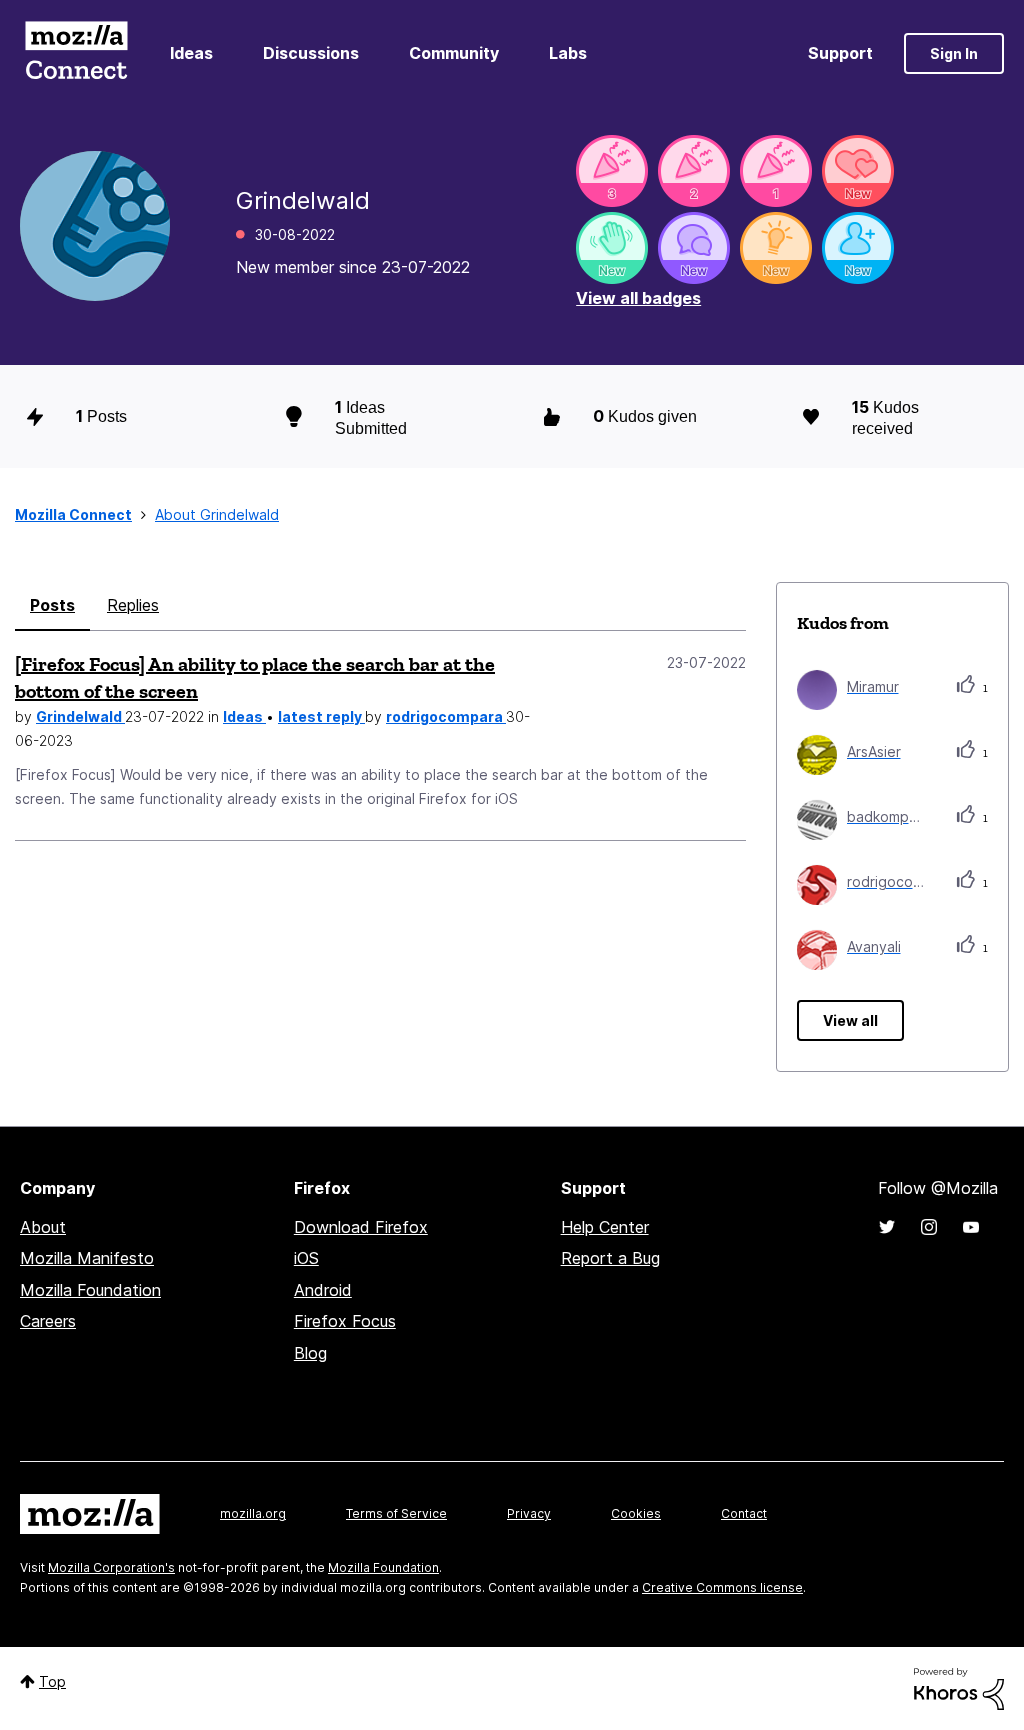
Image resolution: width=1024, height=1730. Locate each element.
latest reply (321, 716)
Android (323, 1290)
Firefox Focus (345, 1321)
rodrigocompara (446, 716)
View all (850, 1020)
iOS (306, 1258)
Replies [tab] (133, 605)
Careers (48, 1321)
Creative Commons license (722, 1587)
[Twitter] (887, 1227)
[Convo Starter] (694, 248)
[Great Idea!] (776, 248)
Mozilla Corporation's (111, 1567)
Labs (568, 53)
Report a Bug (610, 1258)
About (43, 1227)
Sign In (954, 53)
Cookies (636, 1513)
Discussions (311, 53)
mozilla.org (253, 1513)
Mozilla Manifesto (87, 1258)
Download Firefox (361, 1227)
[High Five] (858, 171)
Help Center (605, 1227)
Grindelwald (80, 716)
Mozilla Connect (76, 53)
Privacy (529, 1513)
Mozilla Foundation (90, 1290)
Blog (310, 1353)
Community (454, 53)
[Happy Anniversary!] (612, 171)
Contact (744, 1513)
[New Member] (858, 248)
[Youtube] (971, 1227)
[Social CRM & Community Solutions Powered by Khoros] (959, 1687)
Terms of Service (396, 1513)
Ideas (191, 53)
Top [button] (52, 1681)
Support (840, 53)
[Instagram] (929, 1227)
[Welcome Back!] (612, 248)
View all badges (638, 298)
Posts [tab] (52, 605)
